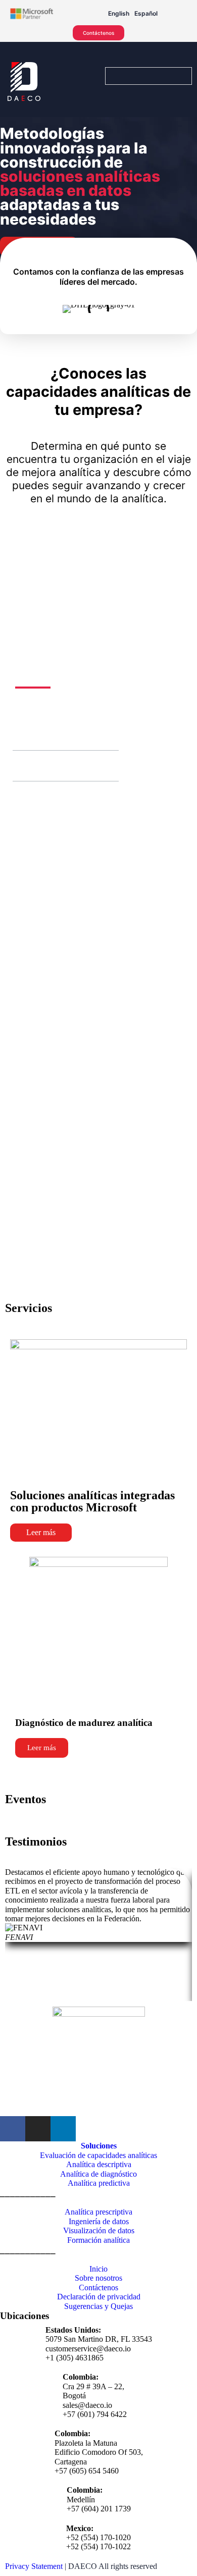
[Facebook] (13, 2129)
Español (146, 13)
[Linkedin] (63, 2129)
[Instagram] (38, 2129)
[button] (25, 735)
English (119, 13)
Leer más (41, 1532)
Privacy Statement (34, 2566)
